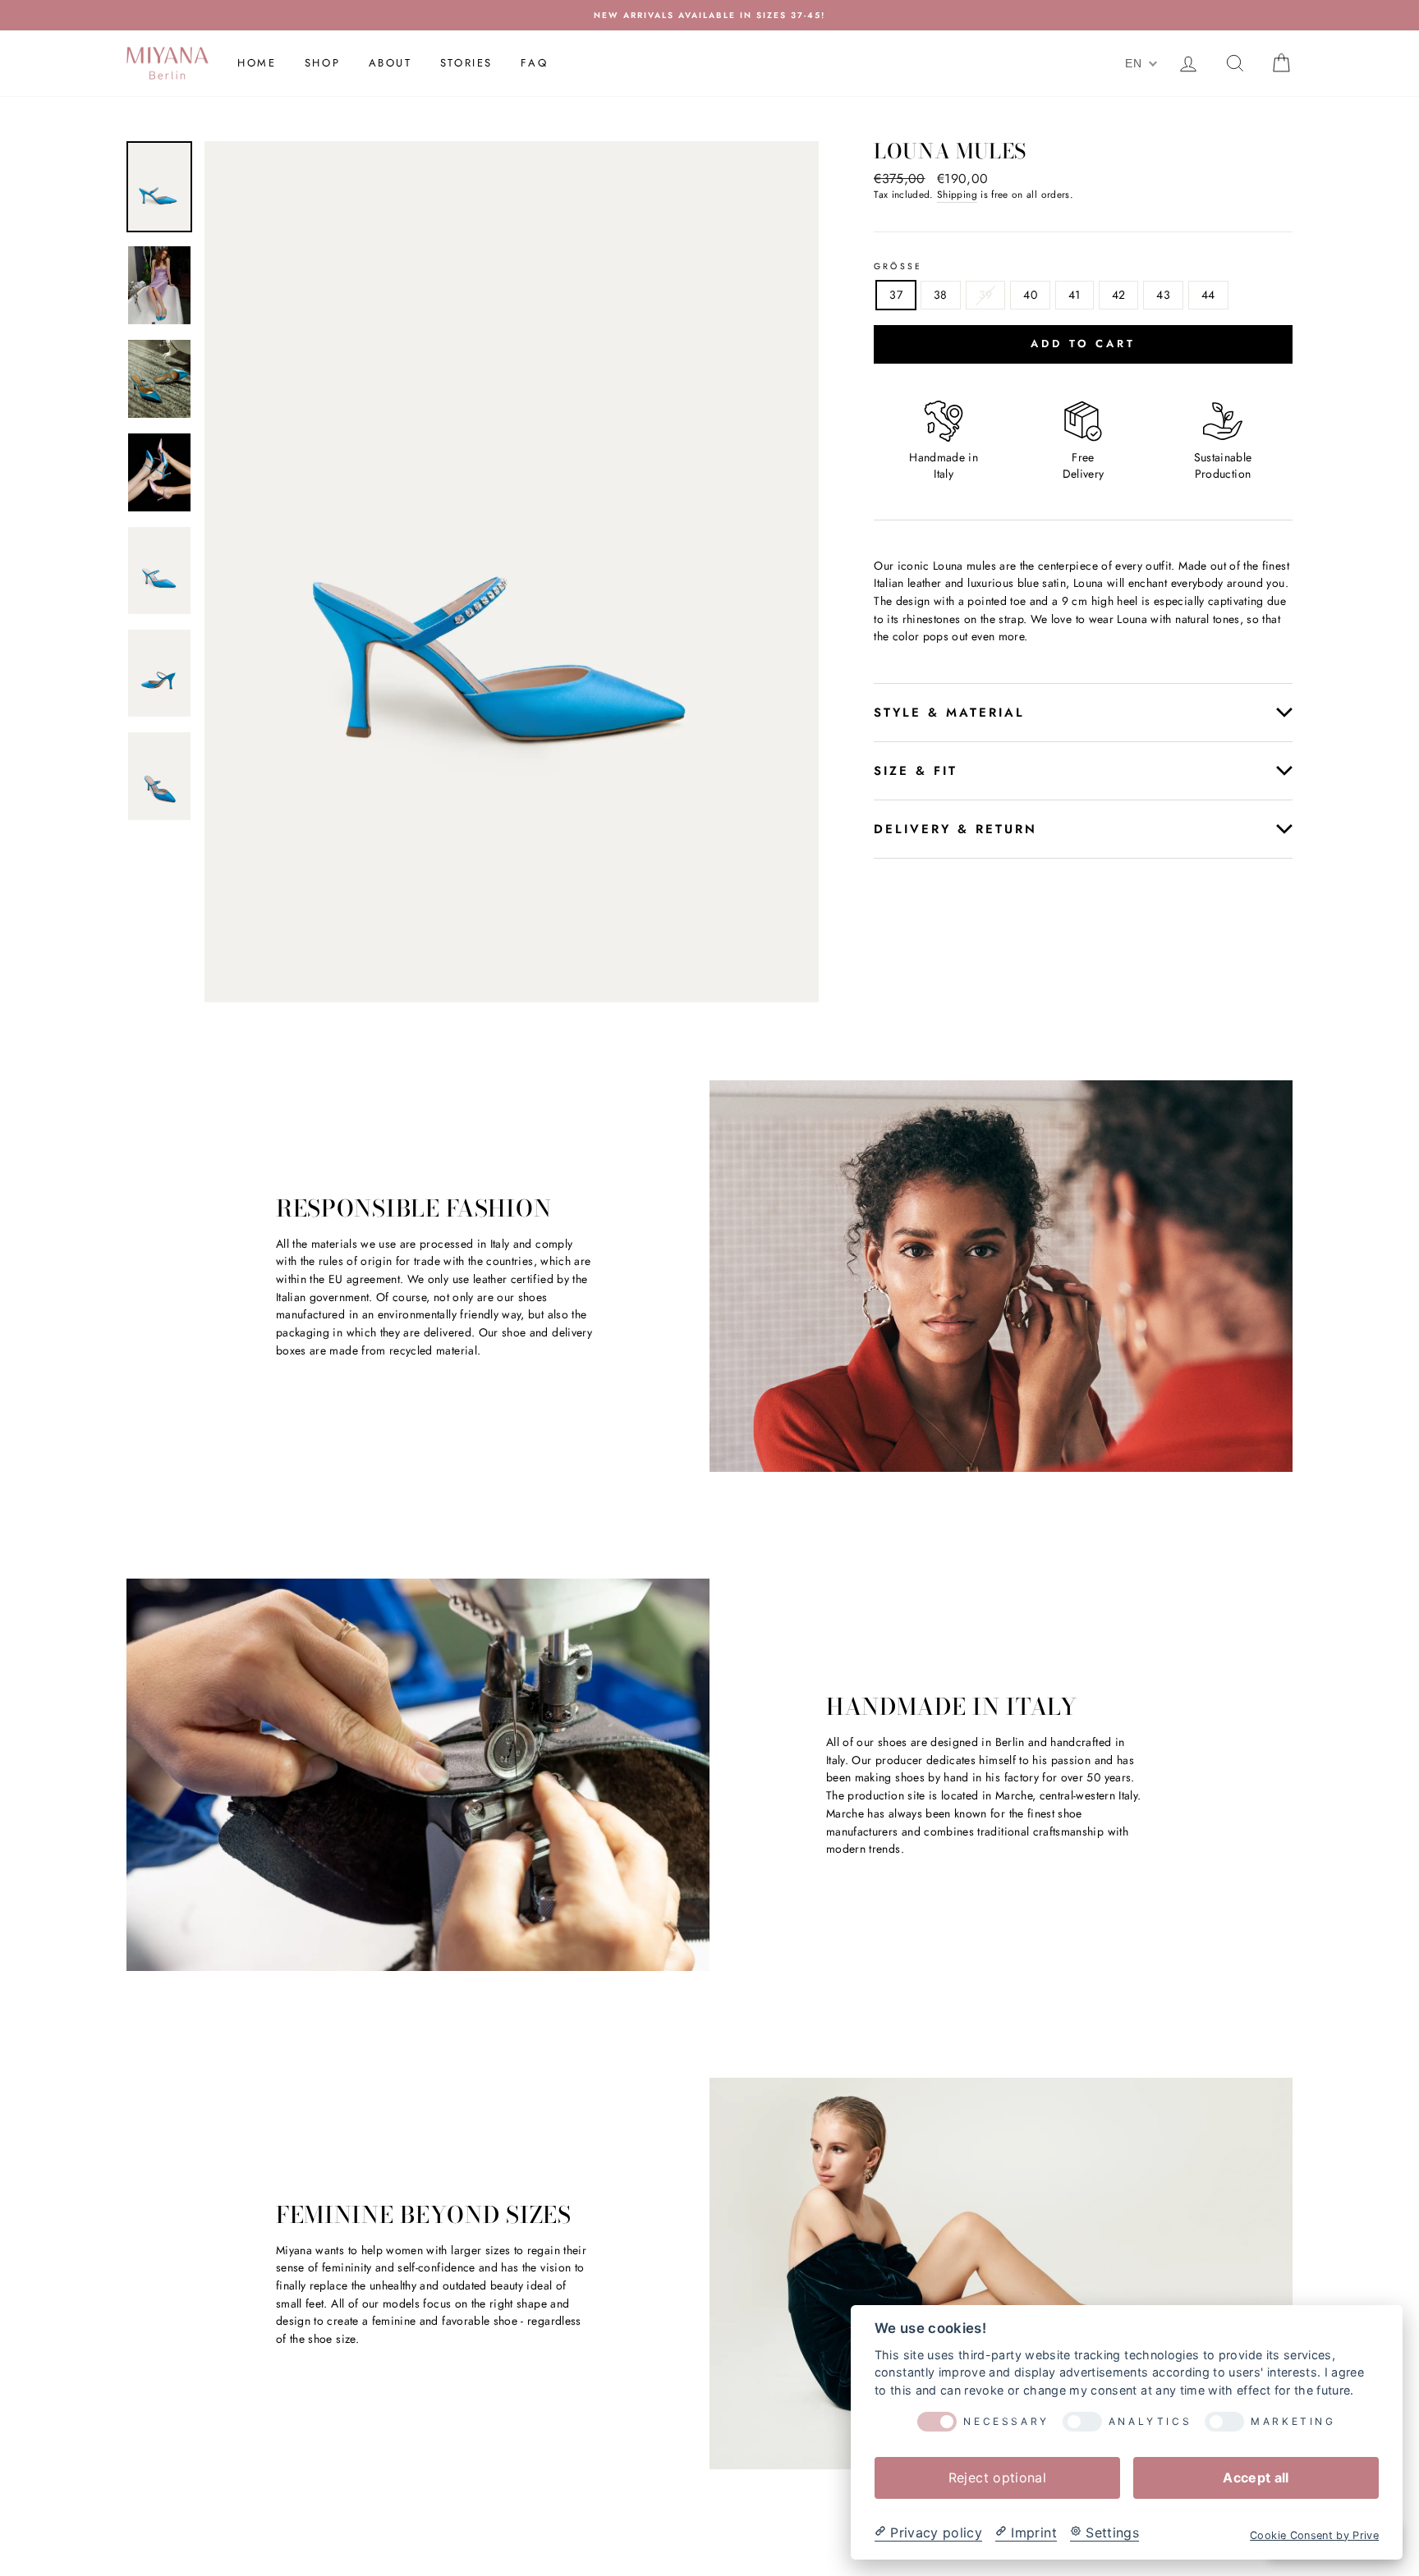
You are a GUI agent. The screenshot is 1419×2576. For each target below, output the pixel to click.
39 (986, 295)
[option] (709, 15)
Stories (466, 63)
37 (896, 295)
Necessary (1006, 2422)
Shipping (957, 195)
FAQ (534, 63)
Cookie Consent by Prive (1314, 2535)
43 (1163, 295)
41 (1075, 295)
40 (1030, 295)
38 (941, 295)
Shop (322, 63)
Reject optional (997, 2477)
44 (1208, 295)
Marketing (1293, 2422)
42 (1119, 295)
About (390, 63)
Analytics (1150, 2422)
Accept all (1256, 2477)
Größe (898, 267)
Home (257, 63)
